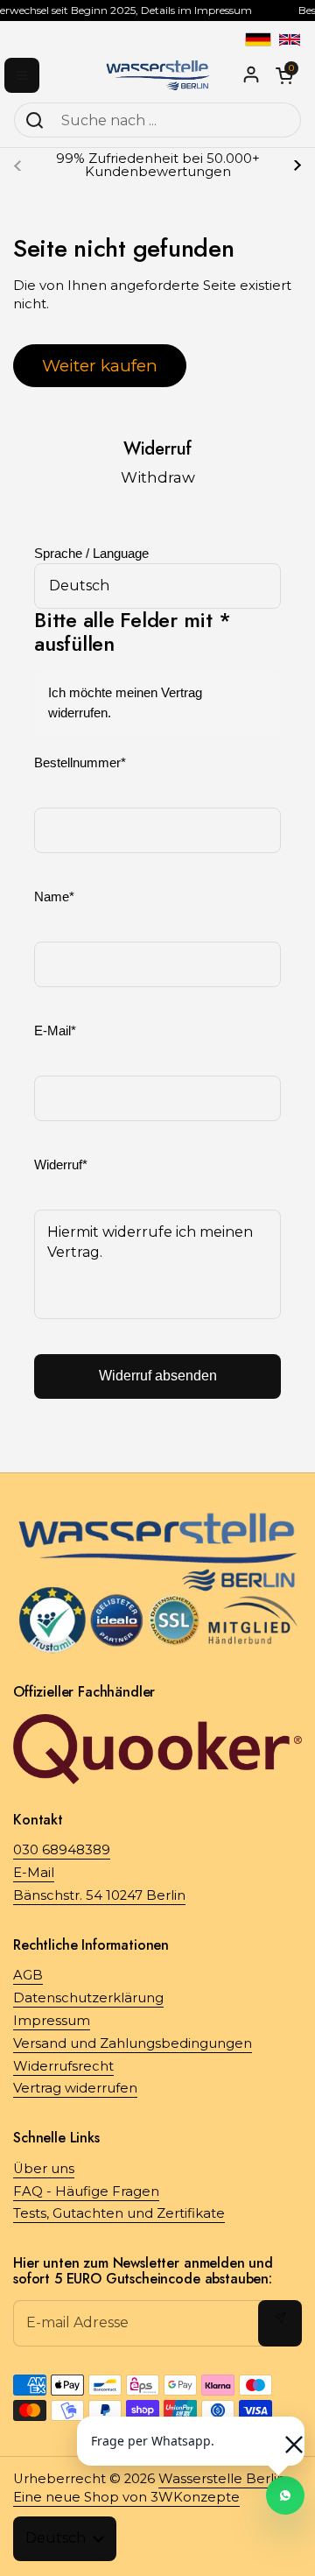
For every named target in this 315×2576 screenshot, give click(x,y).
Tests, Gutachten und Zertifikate (119, 2213)
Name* (54, 897)
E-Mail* (55, 1031)
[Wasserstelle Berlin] (157, 75)
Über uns (44, 2169)
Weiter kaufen (100, 365)
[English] (290, 39)
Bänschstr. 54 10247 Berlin (99, 1895)
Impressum (52, 2021)
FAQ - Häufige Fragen (86, 2191)
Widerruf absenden (158, 1376)
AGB (28, 1975)
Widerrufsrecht (63, 2066)
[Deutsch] (258, 39)
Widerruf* (61, 1165)
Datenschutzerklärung (88, 1998)
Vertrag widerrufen (75, 2088)
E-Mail (34, 1873)
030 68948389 (62, 1850)
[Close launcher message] (285, 2436)
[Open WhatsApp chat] (285, 2495)
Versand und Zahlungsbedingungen (133, 2043)
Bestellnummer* (80, 763)
